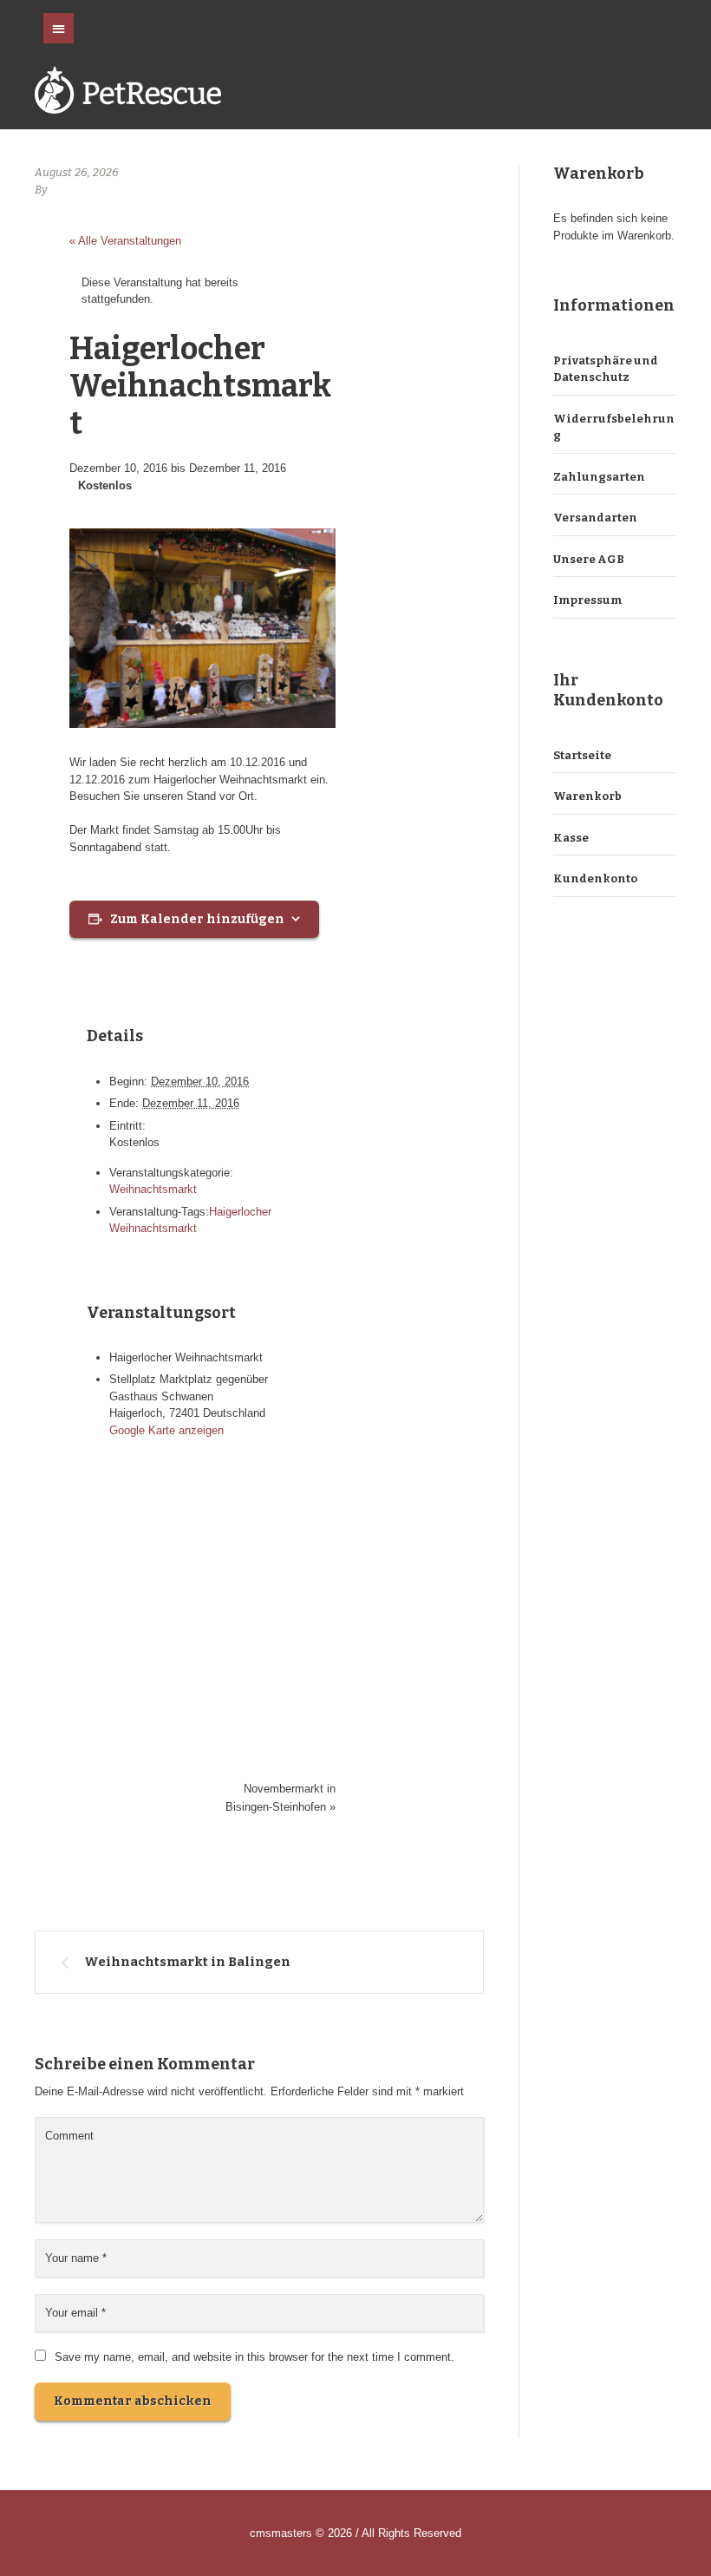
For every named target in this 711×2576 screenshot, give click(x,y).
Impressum (587, 600)
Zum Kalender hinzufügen (197, 919)
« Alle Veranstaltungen (125, 241)
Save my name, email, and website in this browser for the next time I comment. (254, 2357)
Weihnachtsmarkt (153, 1189)
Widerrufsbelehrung (614, 427)
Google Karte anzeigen (166, 1430)
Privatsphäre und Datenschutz (606, 369)
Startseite (582, 755)
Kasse (571, 838)
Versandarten (595, 518)
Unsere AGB (589, 559)
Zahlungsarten (599, 477)
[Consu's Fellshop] (128, 93)
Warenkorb (587, 796)
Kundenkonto (595, 878)
